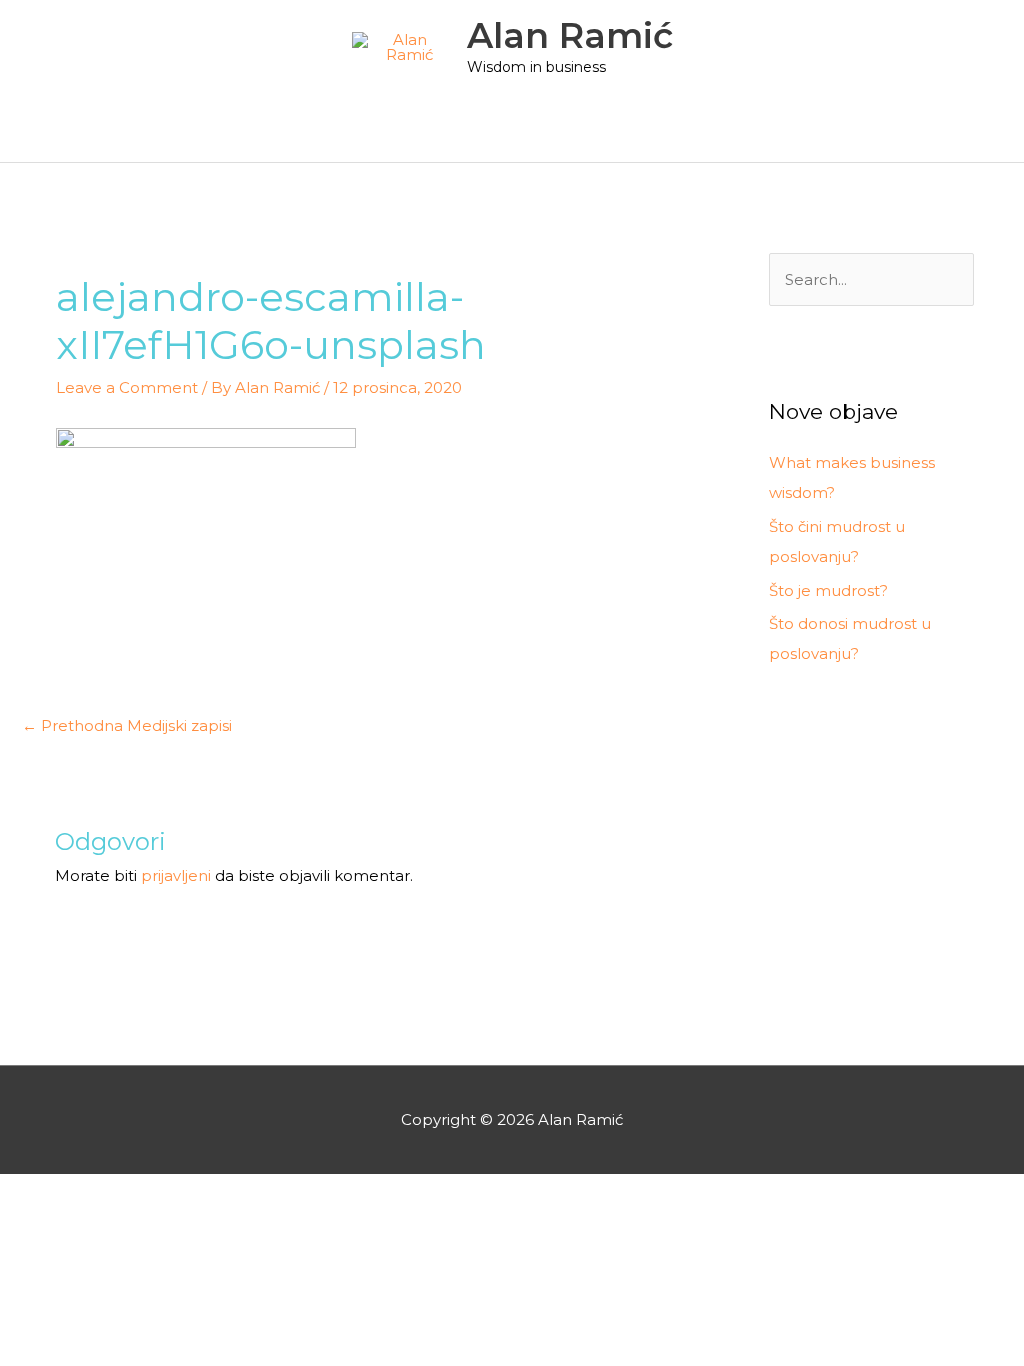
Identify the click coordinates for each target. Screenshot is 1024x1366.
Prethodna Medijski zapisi (127, 725)
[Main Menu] (512, 135)
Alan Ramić (570, 35)
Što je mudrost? (828, 590)
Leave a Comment (127, 387)
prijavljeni (176, 875)
